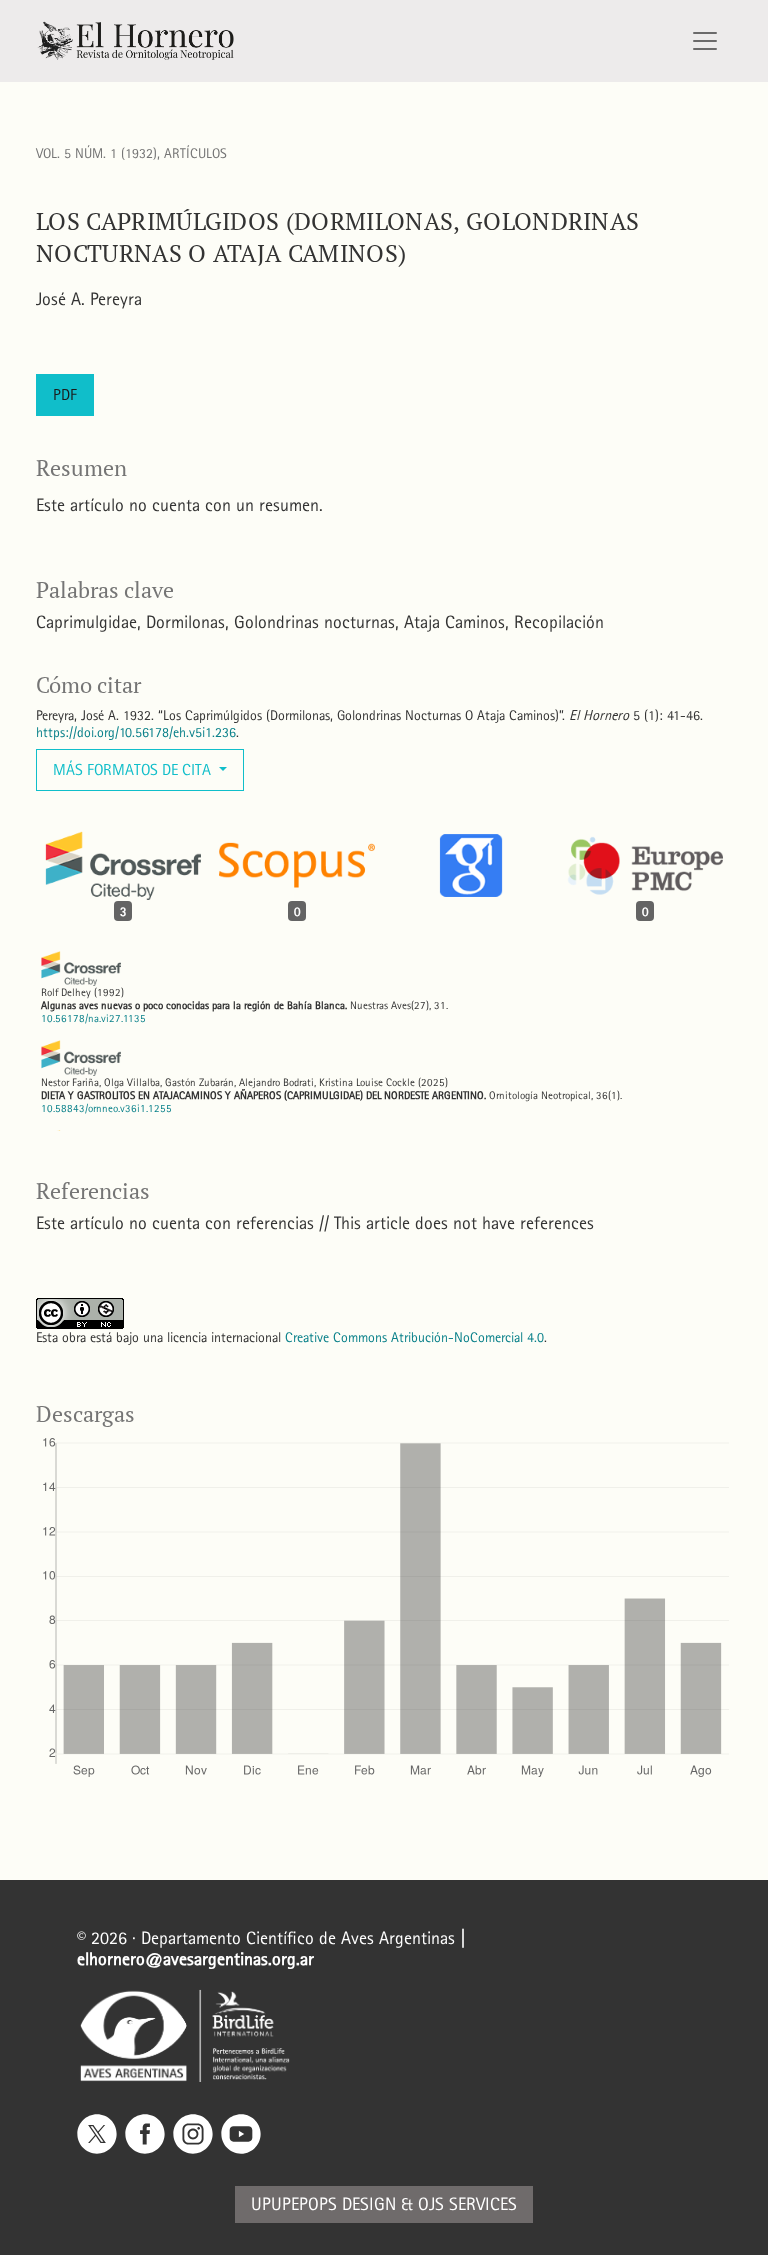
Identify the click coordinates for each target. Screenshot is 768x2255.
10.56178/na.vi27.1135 (93, 1018)
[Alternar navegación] (705, 41)
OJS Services (467, 2204)
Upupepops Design (323, 2204)
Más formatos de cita (134, 769)
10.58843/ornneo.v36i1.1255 (106, 1108)
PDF (65, 394)
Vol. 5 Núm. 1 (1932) (96, 153)
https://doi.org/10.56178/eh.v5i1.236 (136, 732)
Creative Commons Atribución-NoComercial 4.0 (414, 1337)
